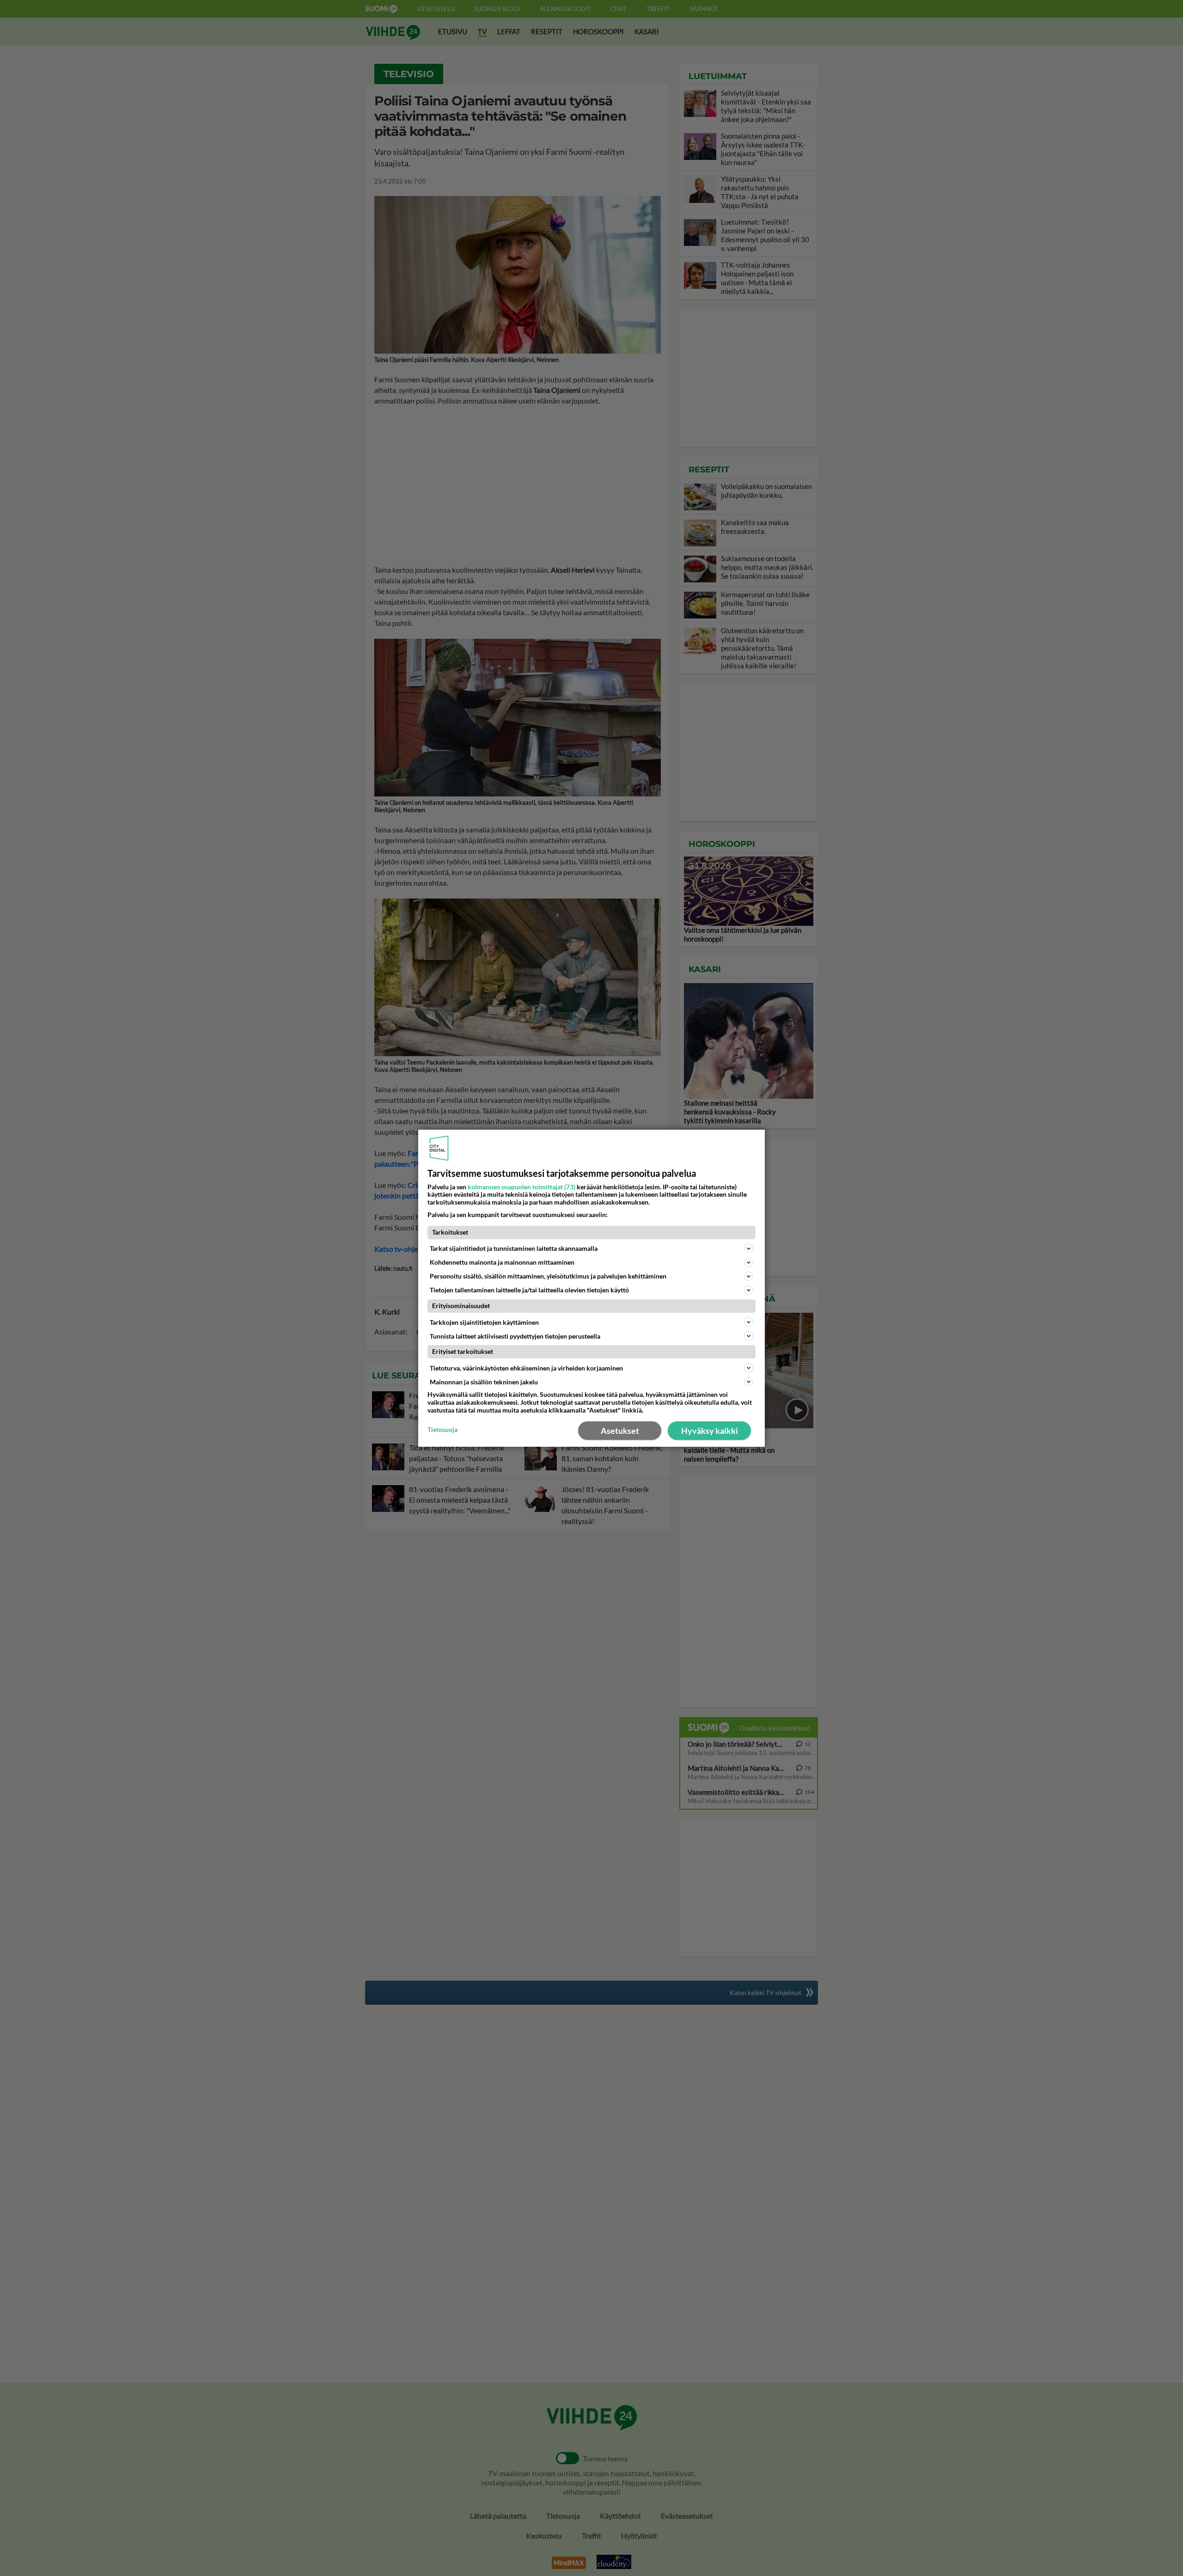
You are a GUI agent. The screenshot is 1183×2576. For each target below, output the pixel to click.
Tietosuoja (442, 1430)
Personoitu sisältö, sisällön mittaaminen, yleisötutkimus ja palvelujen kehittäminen (548, 1276)
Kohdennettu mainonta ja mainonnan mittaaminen (502, 1262)
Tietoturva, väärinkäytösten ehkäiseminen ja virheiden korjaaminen (526, 1368)
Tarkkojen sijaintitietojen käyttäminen (484, 1322)
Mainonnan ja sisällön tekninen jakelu (484, 1382)
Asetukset (620, 1431)
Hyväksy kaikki (710, 1431)
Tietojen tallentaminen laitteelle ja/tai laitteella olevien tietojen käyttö (529, 1290)
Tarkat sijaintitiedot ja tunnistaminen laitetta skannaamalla (514, 1248)
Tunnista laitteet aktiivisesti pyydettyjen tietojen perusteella (515, 1336)
